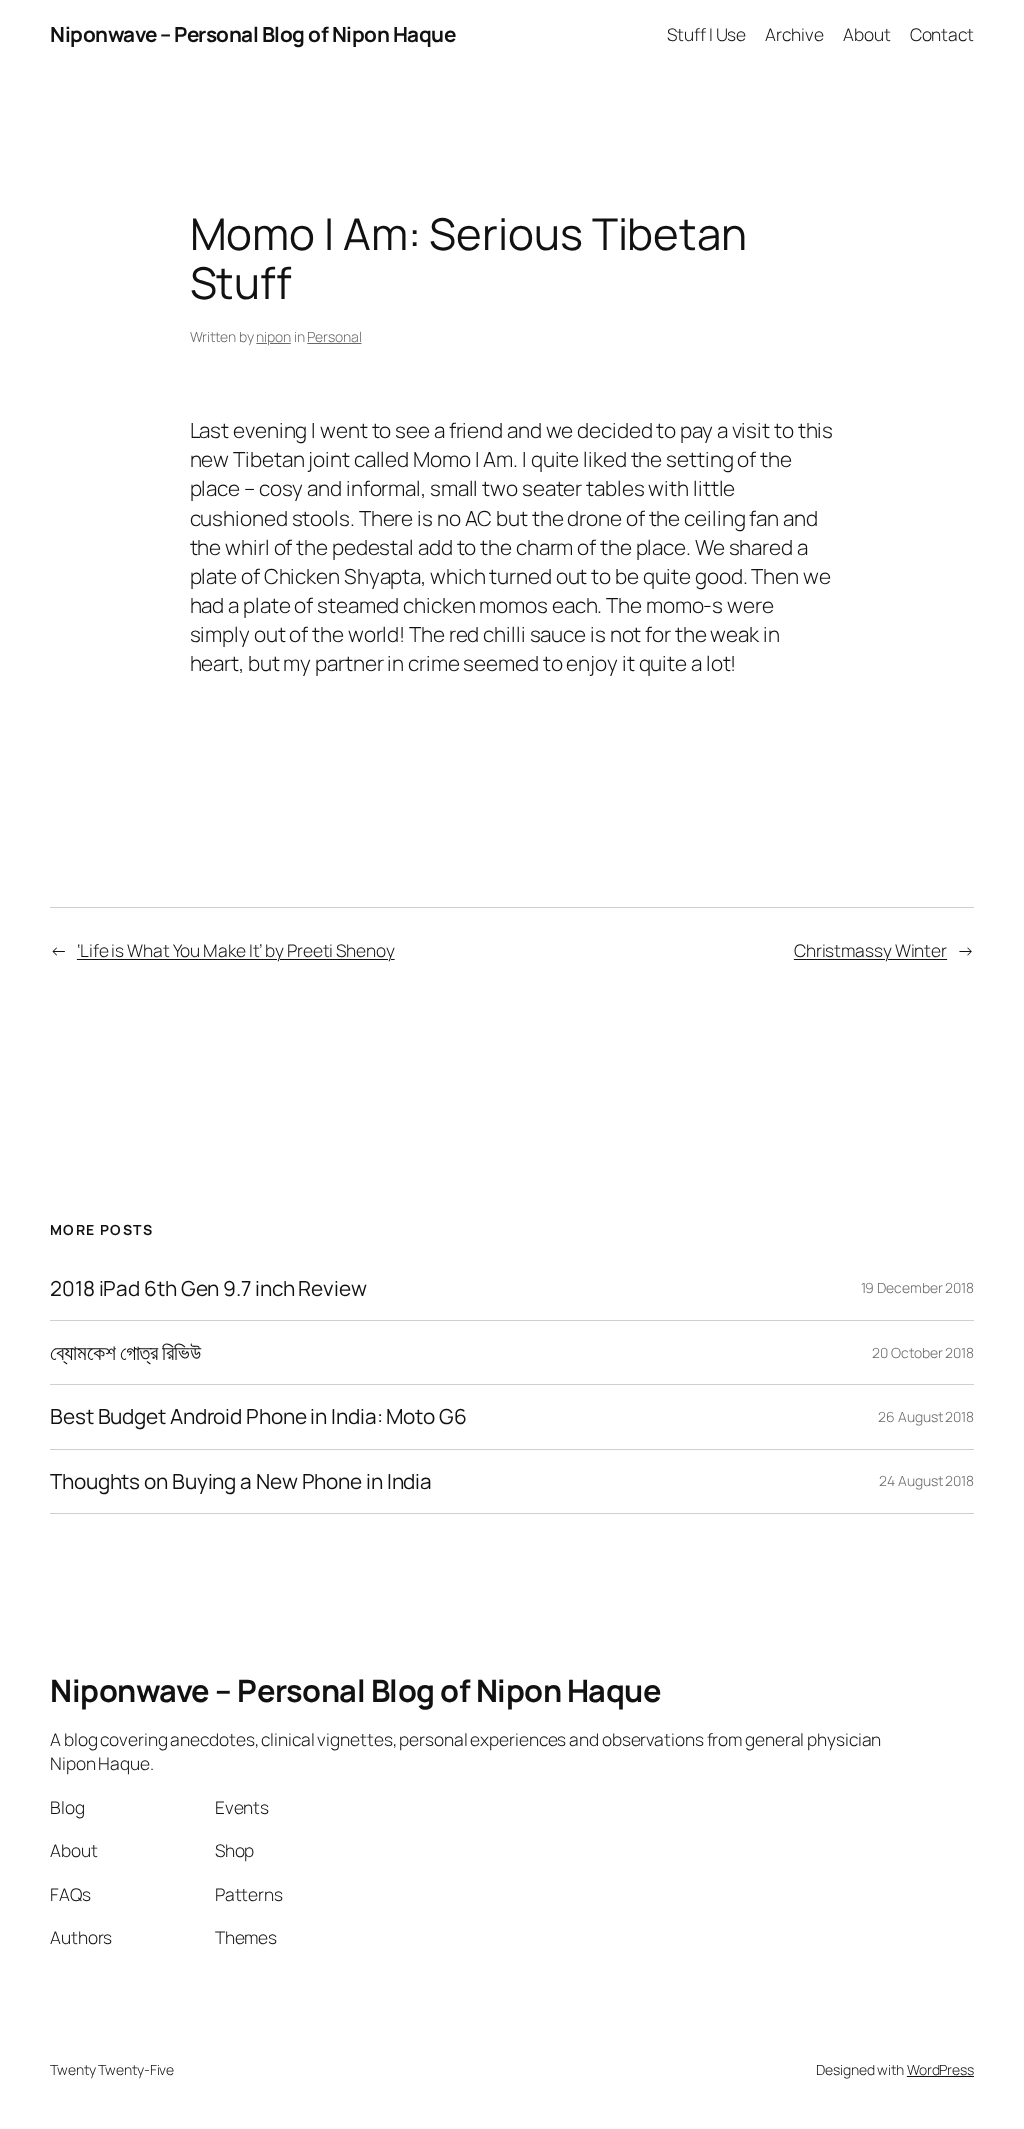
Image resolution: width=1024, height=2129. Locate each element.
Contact (942, 34)
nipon (273, 336)
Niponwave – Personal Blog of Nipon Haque (252, 34)
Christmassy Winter (870, 950)
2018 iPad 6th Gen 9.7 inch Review (208, 1288)
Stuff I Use (706, 34)
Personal (334, 336)
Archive (794, 34)
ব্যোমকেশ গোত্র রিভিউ (125, 1352)
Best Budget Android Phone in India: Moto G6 (258, 1416)
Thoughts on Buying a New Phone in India (241, 1481)
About (867, 34)
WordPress (940, 2069)
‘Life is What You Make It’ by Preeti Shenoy (236, 950)
